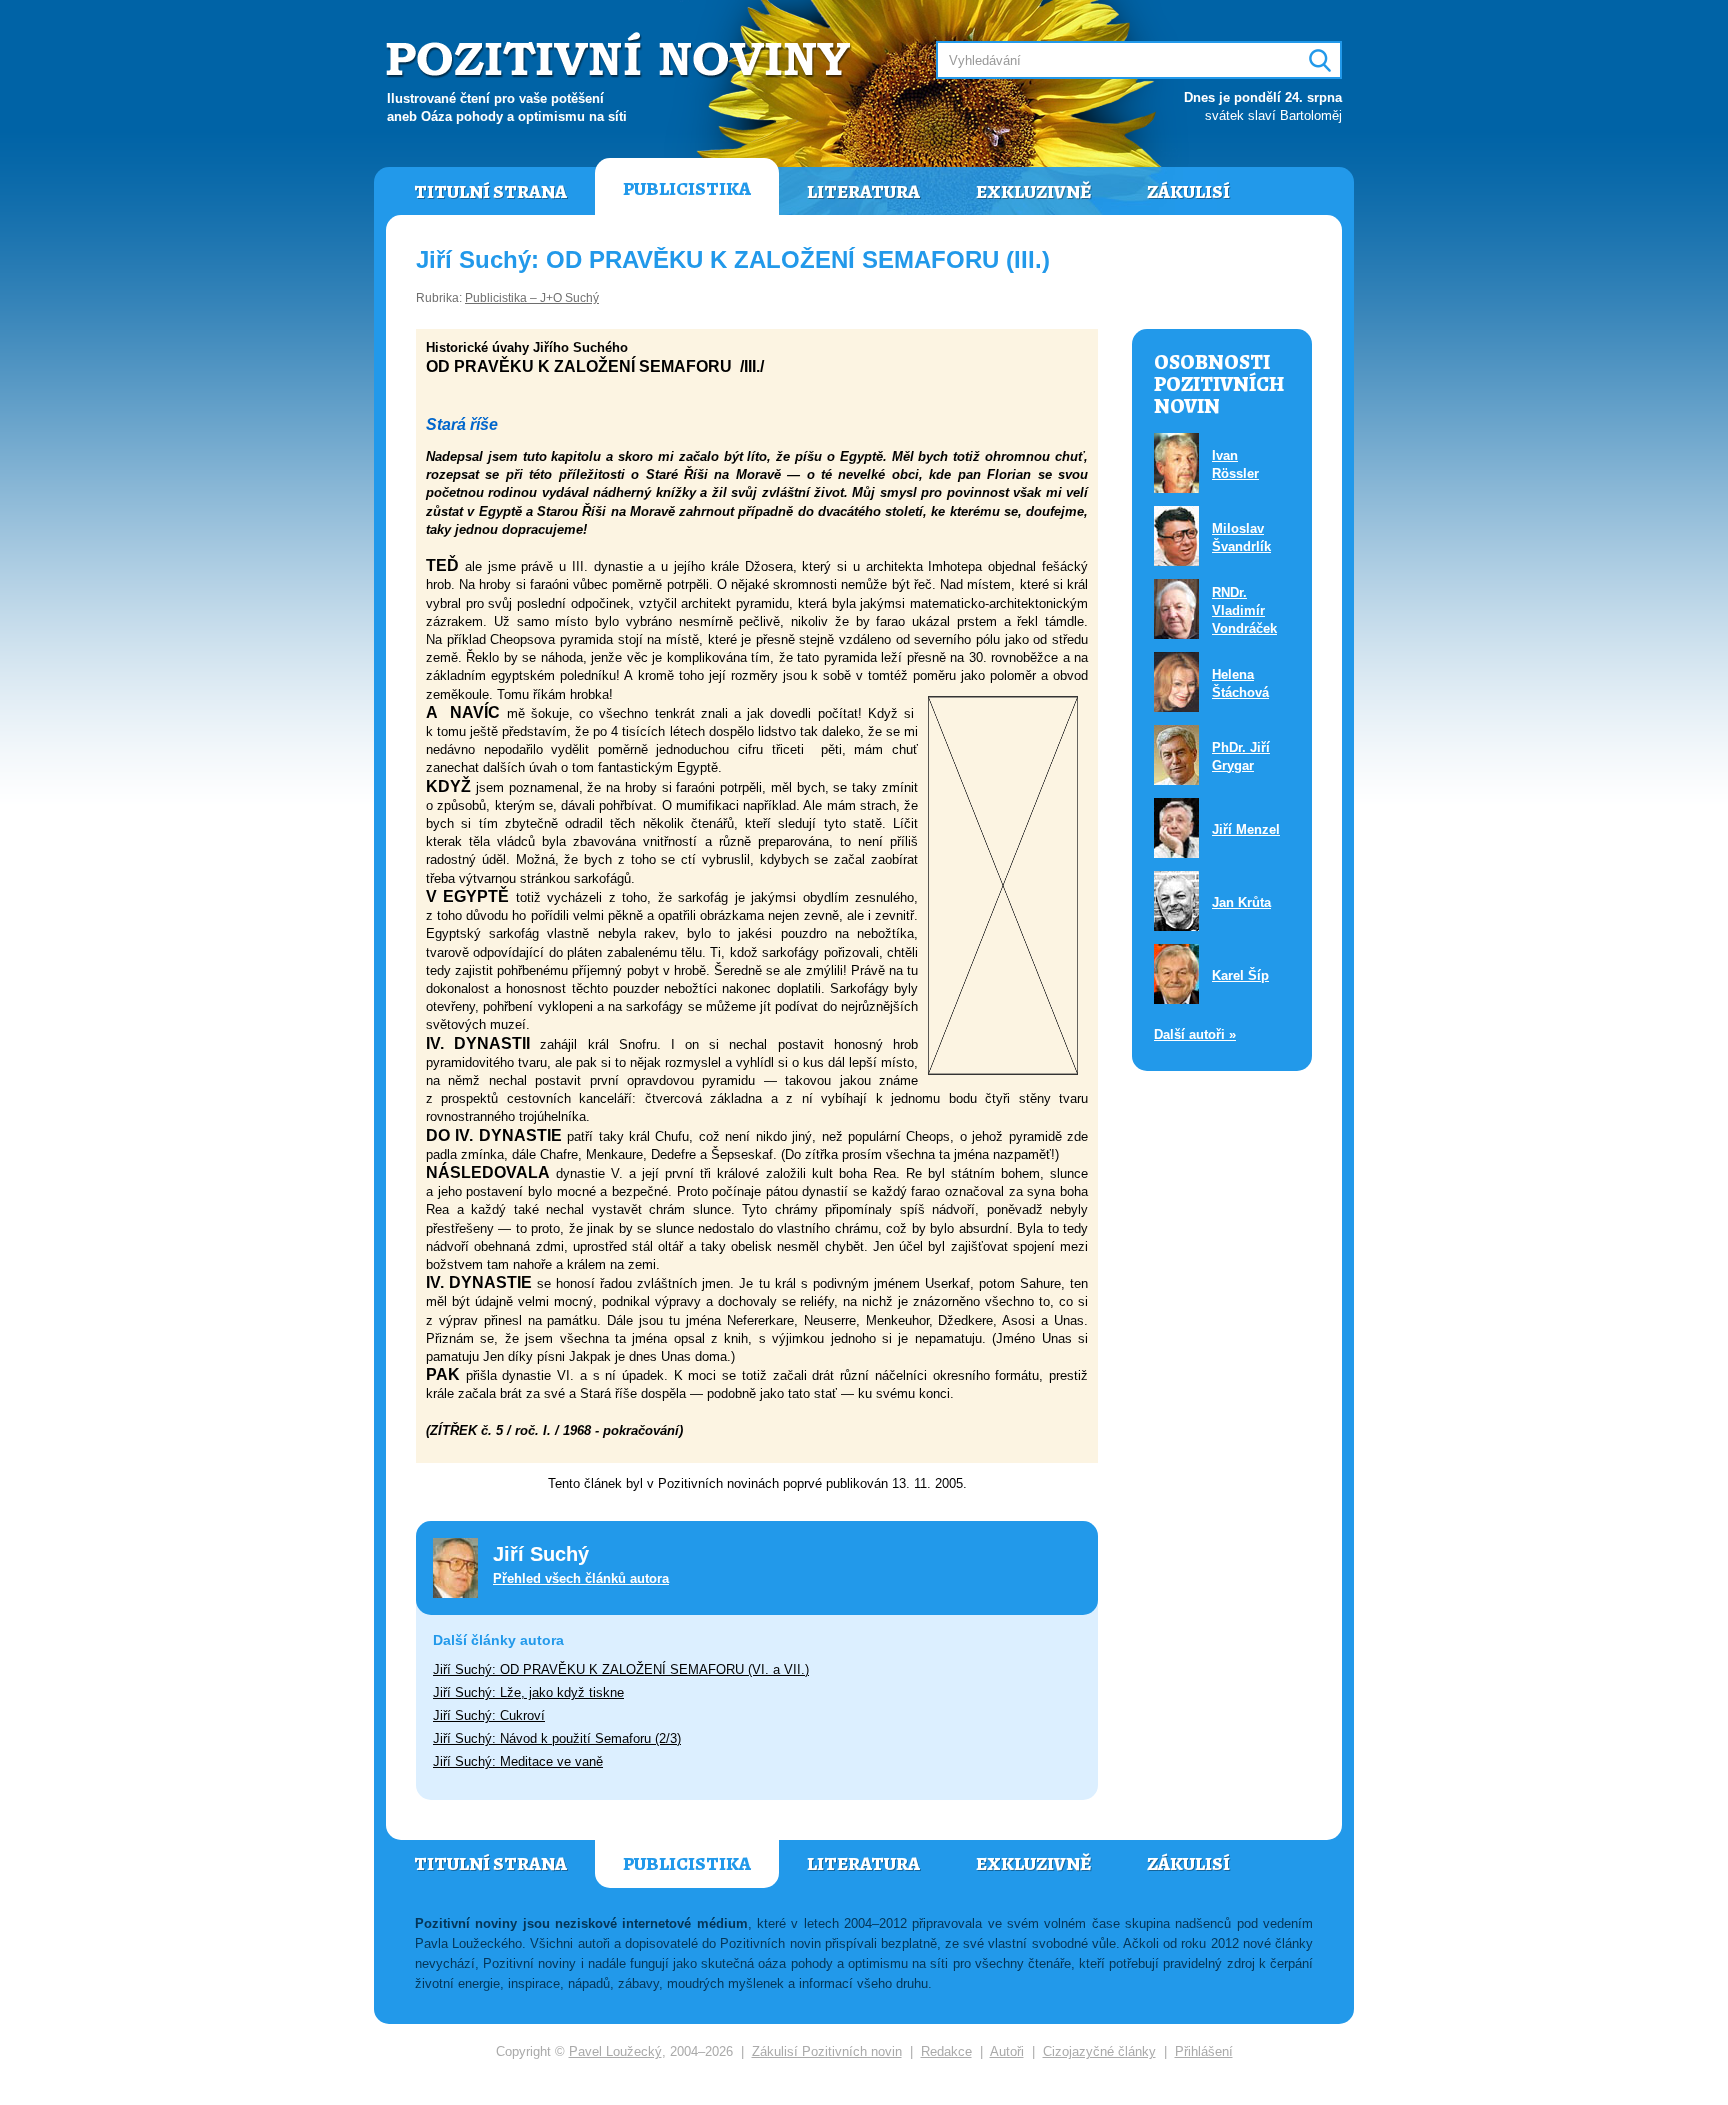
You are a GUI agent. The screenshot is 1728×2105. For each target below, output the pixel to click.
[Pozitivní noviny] (621, 56)
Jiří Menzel (1246, 829)
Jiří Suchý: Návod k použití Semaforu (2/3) (557, 1738)
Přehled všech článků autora (581, 1578)
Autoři (1007, 2051)
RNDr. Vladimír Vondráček (1244, 610)
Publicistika (687, 189)
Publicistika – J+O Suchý (532, 298)
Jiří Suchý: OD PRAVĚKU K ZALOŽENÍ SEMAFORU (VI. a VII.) (621, 1669)
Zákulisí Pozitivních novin (827, 2051)
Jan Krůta (1241, 902)
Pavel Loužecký (615, 2051)
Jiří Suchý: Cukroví (489, 1715)
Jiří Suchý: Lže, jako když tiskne (528, 1692)
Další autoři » (1195, 1034)
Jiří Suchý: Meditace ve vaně (518, 1761)
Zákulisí (1188, 192)
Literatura (863, 192)
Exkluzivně (1033, 192)
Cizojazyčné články (1099, 2051)
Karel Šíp (1240, 975)
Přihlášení (1204, 2051)
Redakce (946, 2051)
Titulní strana (490, 192)
